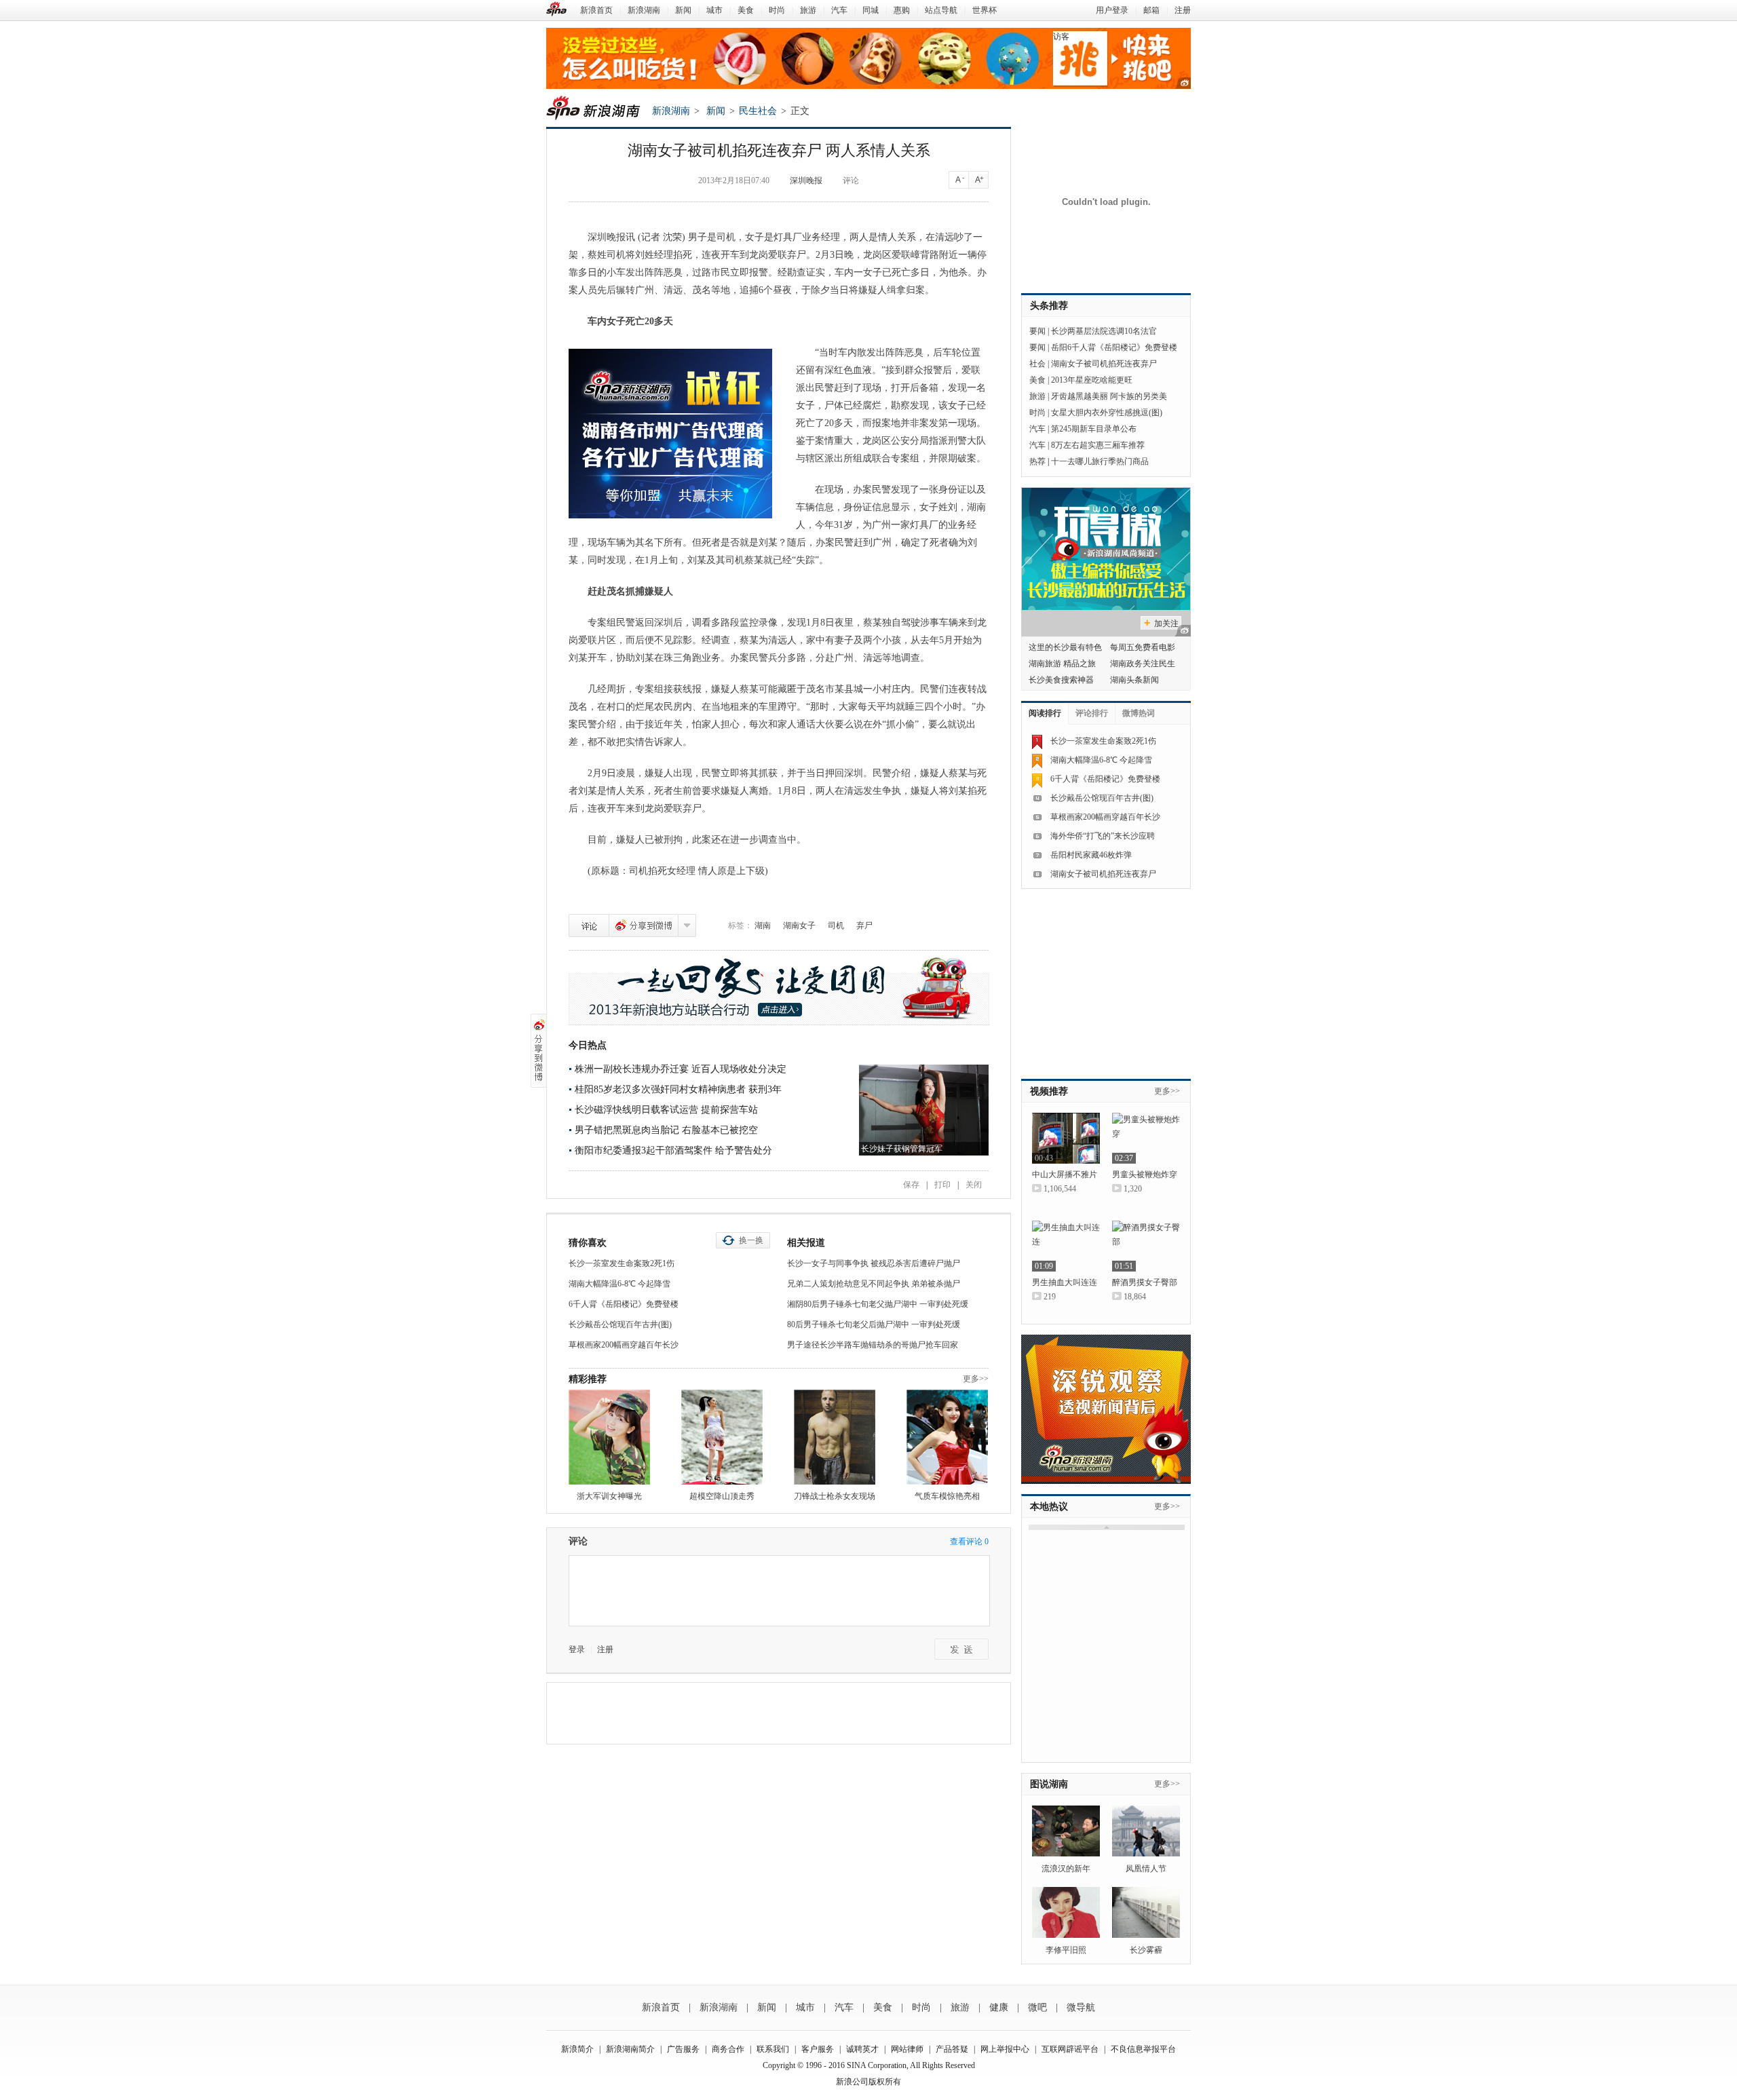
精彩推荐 (588, 1379)
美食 (746, 10)
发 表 (961, 1649)
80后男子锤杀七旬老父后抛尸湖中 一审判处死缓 (874, 1324)
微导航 (1081, 2007)
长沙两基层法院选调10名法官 (1104, 331)
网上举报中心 (1005, 2049)
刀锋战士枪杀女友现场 (835, 1496)
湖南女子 (799, 925)
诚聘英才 (862, 2049)
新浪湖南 (644, 10)
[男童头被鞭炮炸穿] (1146, 1138)
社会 (1037, 364)
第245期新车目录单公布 (1094, 429)
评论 (851, 180)
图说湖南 (1049, 1784)
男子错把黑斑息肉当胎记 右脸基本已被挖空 (666, 1130)
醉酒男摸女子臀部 (1145, 1282)
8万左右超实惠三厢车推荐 (1098, 445)
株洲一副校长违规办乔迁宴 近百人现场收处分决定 (681, 1069)
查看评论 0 (969, 1542)
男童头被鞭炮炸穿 (1145, 1175)
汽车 (839, 10)
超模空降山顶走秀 (722, 1496)
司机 (836, 925)
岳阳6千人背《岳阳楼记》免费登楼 (1114, 347)
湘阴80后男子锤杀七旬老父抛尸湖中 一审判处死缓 (878, 1304)
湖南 (763, 925)
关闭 (974, 1185)
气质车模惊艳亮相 (947, 1496)
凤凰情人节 (1146, 1869)
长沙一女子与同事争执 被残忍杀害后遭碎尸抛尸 (874, 1263)
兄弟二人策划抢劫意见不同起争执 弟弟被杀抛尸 (874, 1284)
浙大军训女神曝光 (609, 1496)
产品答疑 (952, 2049)
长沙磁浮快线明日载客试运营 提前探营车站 (666, 1110)
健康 (999, 2007)
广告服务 (683, 2049)
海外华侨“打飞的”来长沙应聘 (1103, 836)
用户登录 (1112, 10)
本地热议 (1049, 1507)
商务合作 (728, 2049)
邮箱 (1151, 10)
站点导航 (941, 10)
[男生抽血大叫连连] (1066, 1246)
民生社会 (758, 111)
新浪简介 (577, 2049)
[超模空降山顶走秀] (722, 1437)
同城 (871, 10)
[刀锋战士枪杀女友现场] (835, 1437)
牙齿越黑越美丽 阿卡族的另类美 (1109, 396)
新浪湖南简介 (630, 2049)
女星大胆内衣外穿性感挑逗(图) (1107, 413)
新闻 (683, 10)
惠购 (902, 10)
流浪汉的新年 (1066, 1869)
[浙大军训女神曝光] (609, 1437)
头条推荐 (1049, 306)
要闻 (1037, 331)
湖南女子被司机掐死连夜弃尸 (1104, 364)
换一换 (751, 1240)
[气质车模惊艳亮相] (947, 1437)
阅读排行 (1045, 713)
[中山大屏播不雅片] (1066, 1138)
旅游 (808, 10)
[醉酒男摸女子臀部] (1146, 1246)
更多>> (976, 1379)
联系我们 (773, 2049)
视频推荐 (1049, 1091)
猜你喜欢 (588, 1243)
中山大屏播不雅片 (1065, 1175)
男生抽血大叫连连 (1065, 1282)
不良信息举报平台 (1143, 2049)
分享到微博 (644, 925)
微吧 (1037, 2007)
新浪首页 (596, 10)
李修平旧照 (1066, 1950)
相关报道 (806, 1243)
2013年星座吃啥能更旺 (1092, 380)
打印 (942, 1185)
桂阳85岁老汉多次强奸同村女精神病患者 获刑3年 (678, 1089)
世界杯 (985, 10)
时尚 (777, 10)
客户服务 (818, 2049)
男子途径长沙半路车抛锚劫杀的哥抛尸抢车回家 (873, 1345)
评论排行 (1092, 713)
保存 (911, 1185)
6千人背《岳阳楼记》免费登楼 (624, 1304)
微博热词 (1139, 713)
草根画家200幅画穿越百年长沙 (624, 1345)
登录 (577, 1649)
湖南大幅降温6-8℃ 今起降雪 (619, 1284)
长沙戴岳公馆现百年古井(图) (620, 1324)
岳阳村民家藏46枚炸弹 (1091, 855)
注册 (1183, 10)
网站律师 (907, 2049)
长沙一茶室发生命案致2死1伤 (622, 1263)
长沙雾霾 (1146, 1950)
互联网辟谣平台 (1070, 2049)
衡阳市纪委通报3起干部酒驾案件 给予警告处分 (673, 1150)
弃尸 (864, 925)
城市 (714, 10)
